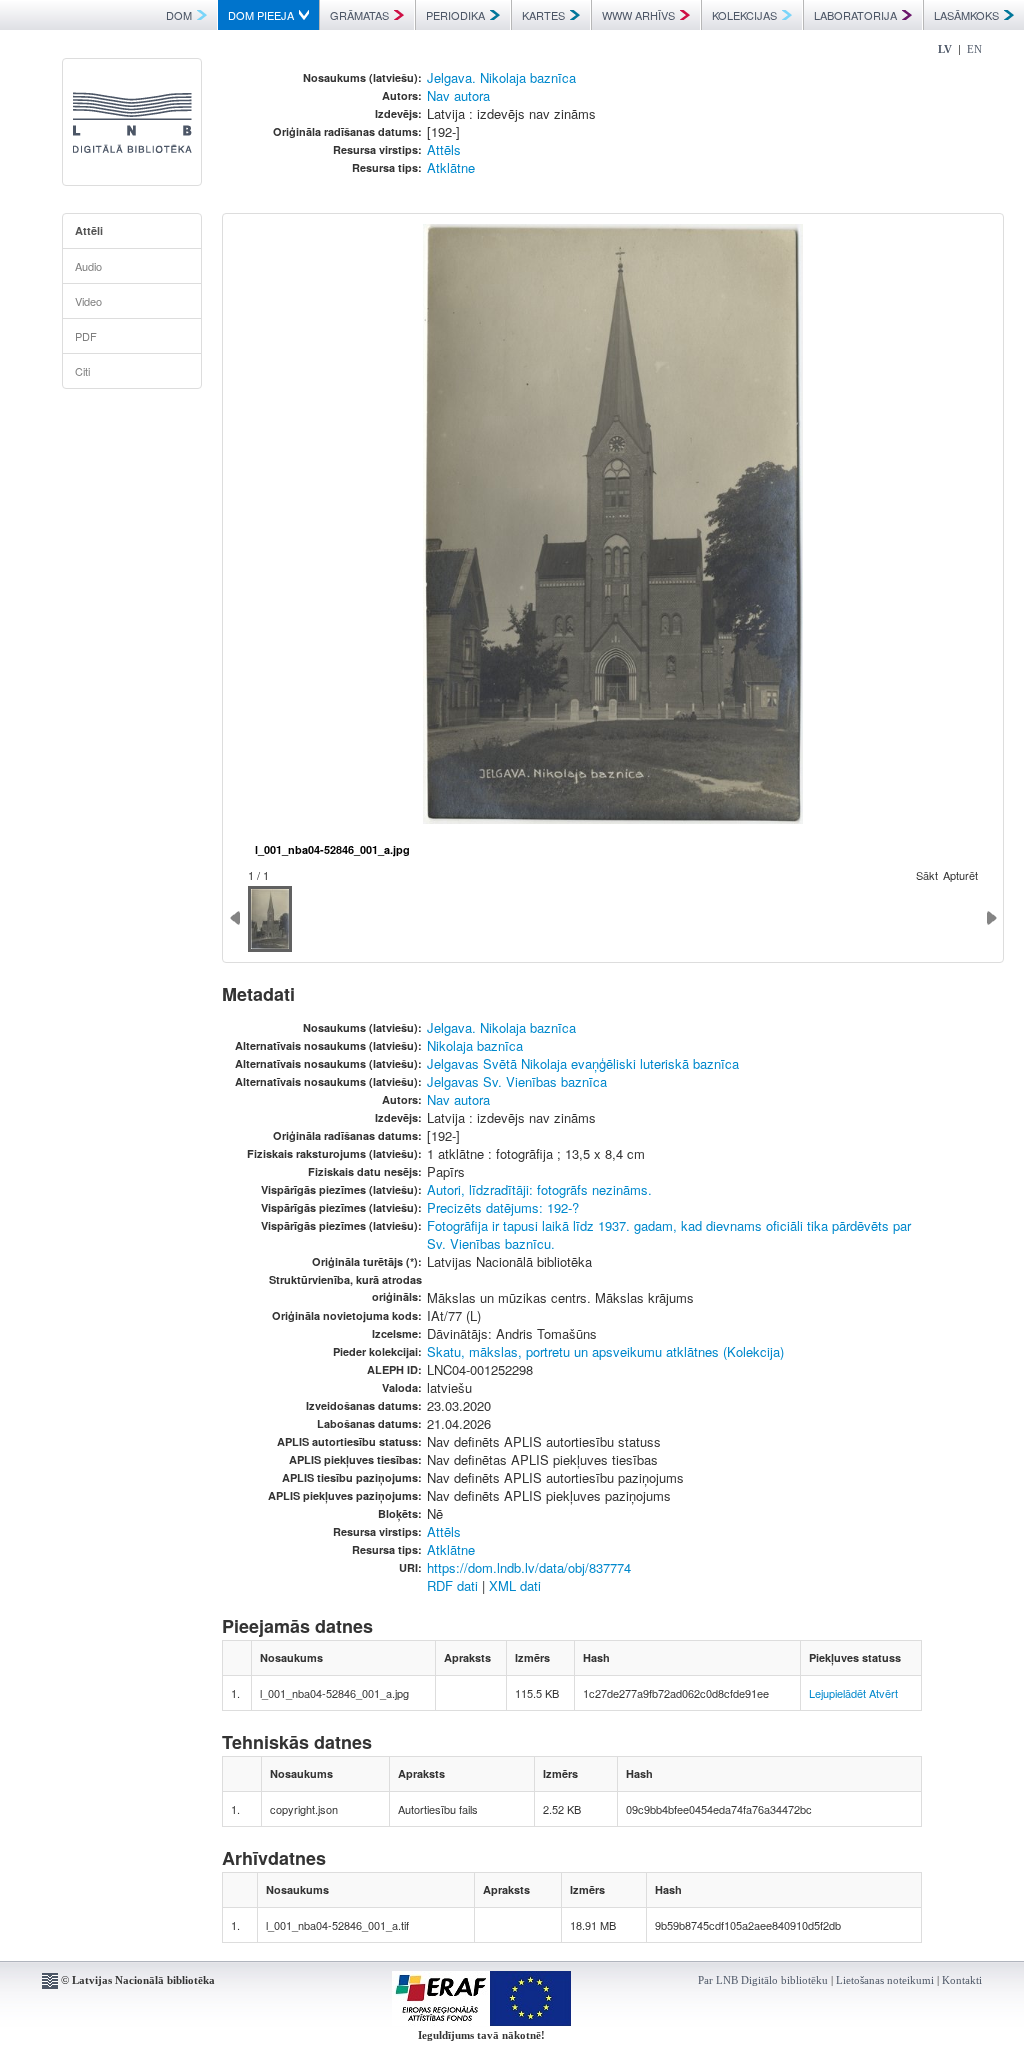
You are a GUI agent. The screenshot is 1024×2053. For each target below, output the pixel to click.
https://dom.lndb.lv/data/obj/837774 (529, 1567)
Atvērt (883, 1693)
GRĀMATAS (359, 15)
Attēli (89, 230)
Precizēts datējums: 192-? (503, 1207)
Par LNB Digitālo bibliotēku (763, 1980)
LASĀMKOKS (966, 15)
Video (88, 301)
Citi (82, 371)
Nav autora (458, 95)
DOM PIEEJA (261, 15)
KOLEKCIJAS (744, 15)
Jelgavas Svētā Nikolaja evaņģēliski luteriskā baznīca (583, 1063)
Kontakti (962, 1980)
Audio (88, 266)
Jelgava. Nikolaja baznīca (501, 77)
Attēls (444, 149)
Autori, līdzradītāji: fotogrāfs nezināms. (539, 1189)
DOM (179, 15)
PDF (86, 336)
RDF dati (452, 1585)
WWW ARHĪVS (638, 15)
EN (974, 49)
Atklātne (451, 167)
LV (945, 49)
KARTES (543, 15)
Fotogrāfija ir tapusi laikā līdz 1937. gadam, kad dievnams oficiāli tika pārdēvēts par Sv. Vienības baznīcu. (669, 1234)
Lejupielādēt (837, 1693)
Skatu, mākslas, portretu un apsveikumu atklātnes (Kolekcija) (605, 1351)
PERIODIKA (455, 15)
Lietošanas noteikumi (885, 1980)
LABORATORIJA (855, 15)
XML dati (515, 1585)
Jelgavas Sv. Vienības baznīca (517, 1081)
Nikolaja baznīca (475, 1045)
